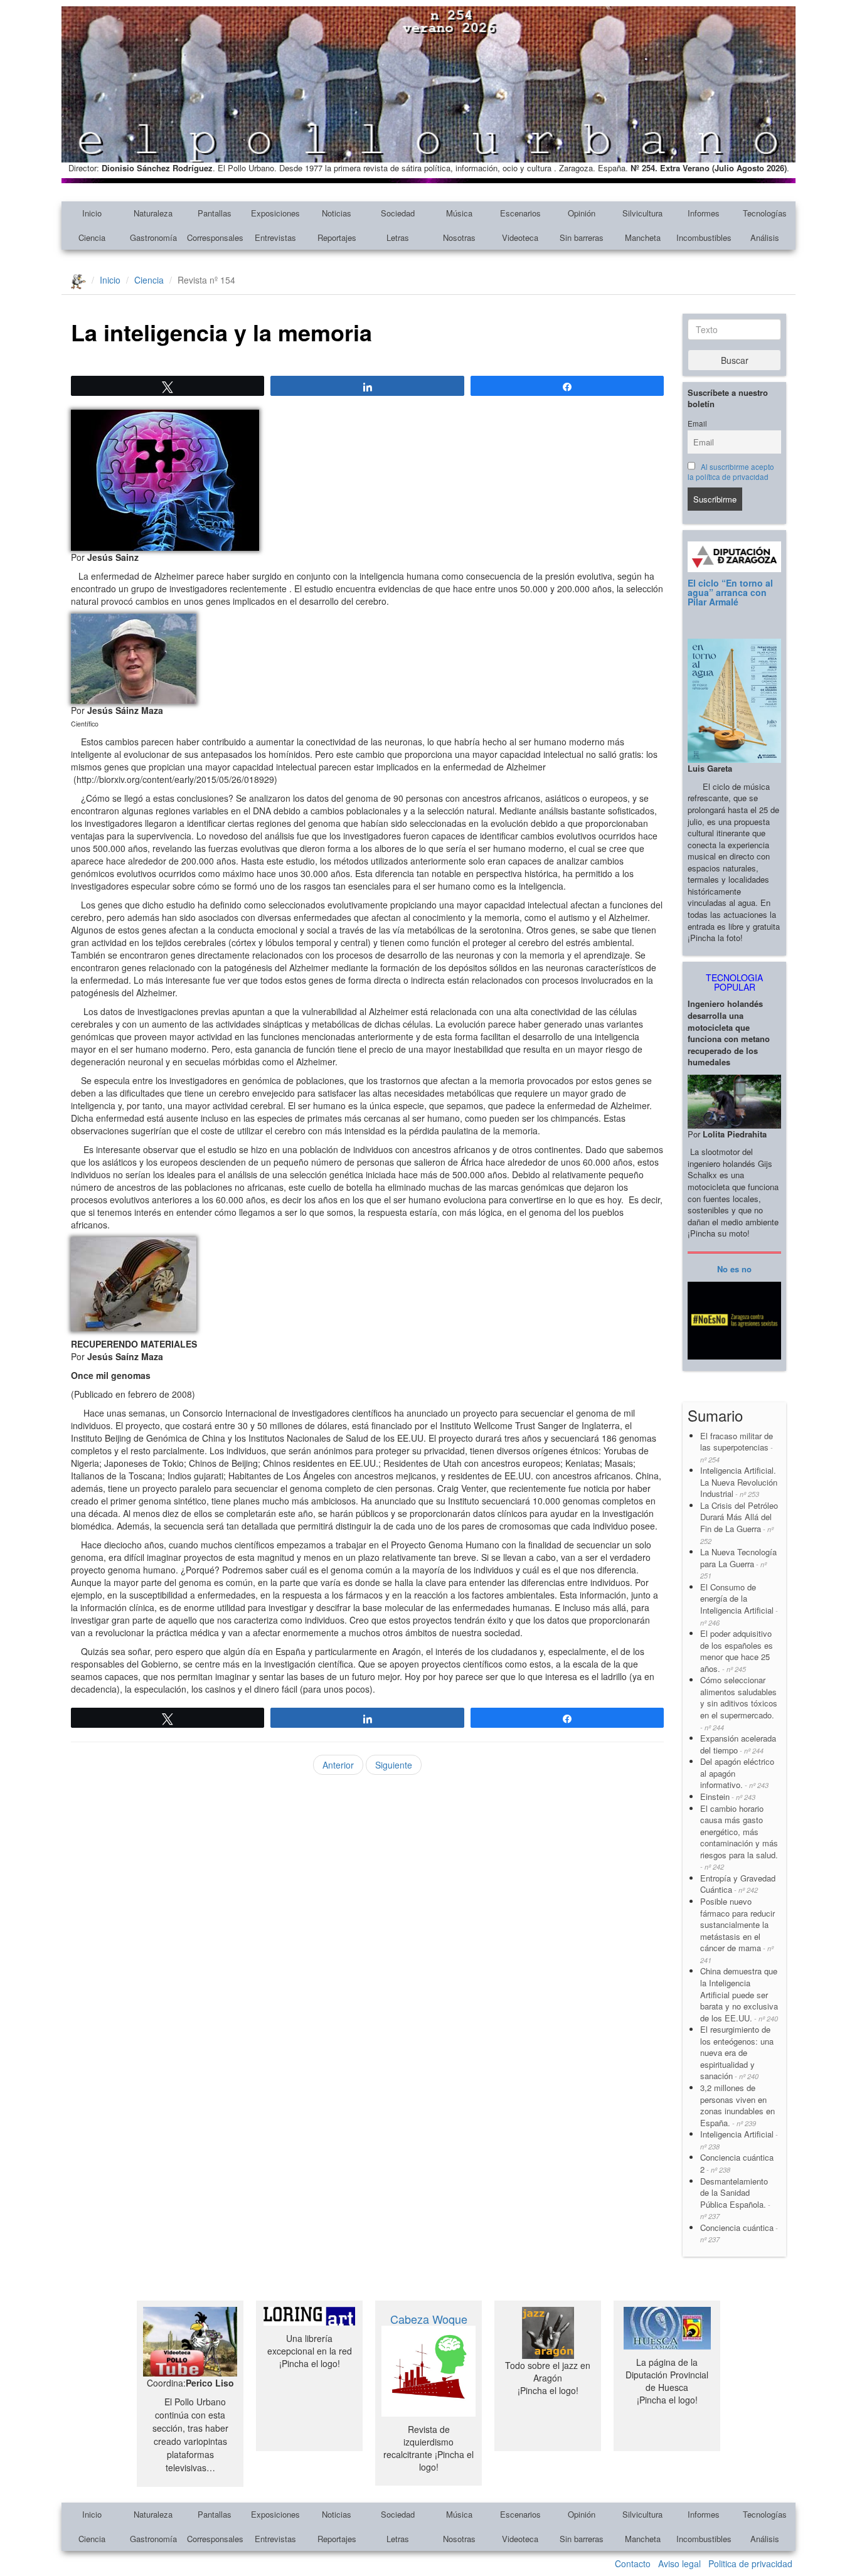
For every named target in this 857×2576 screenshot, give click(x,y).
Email (697, 423)
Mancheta (643, 237)
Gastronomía (153, 237)
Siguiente (394, 1765)
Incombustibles (704, 237)
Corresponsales (215, 237)
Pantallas (215, 213)
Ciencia (92, 237)
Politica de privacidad (750, 2563)
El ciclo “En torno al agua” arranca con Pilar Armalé (730, 593)
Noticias (337, 213)
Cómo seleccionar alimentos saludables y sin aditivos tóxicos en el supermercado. (739, 1703)
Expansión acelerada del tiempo (738, 1744)
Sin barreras (582, 237)
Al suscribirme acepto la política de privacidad (731, 472)
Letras (398, 237)
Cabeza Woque (429, 2319)
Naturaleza (153, 213)
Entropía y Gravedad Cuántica (738, 1884)
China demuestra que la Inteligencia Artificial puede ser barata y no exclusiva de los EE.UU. (739, 1994)
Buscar (735, 360)
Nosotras (459, 237)
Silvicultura (642, 213)
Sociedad (398, 213)
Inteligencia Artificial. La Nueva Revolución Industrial (739, 1482)
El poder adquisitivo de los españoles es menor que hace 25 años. (737, 1651)
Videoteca (520, 237)
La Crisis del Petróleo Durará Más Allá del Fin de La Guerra (739, 1523)
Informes (704, 213)
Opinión (582, 213)
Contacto (633, 2563)
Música (459, 213)
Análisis (765, 237)
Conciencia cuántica (739, 2233)
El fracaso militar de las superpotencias (737, 1447)
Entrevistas (275, 237)
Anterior (338, 1765)
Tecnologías (765, 213)
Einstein (728, 1796)
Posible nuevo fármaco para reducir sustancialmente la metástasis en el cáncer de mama (737, 1930)
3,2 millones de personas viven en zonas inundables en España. (737, 2105)
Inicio (92, 213)
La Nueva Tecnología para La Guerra (738, 1563)
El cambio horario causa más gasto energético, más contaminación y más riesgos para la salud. (739, 1837)
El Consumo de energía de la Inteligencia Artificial (739, 1604)
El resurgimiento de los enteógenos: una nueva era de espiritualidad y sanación (737, 2052)
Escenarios (520, 213)
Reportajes (337, 237)
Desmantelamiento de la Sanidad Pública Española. (735, 2198)
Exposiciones (275, 213)
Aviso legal (679, 2563)
